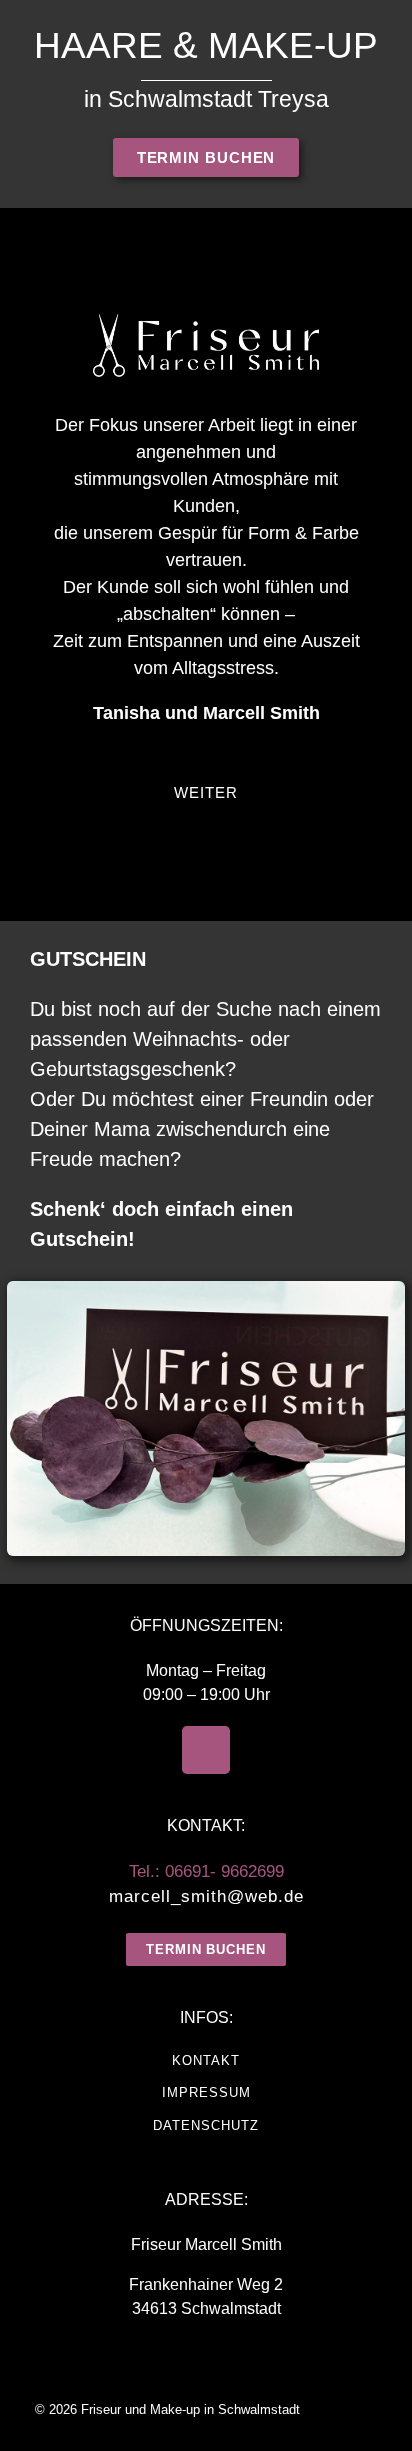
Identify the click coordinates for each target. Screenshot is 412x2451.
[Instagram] (206, 1750)
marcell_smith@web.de (206, 1896)
